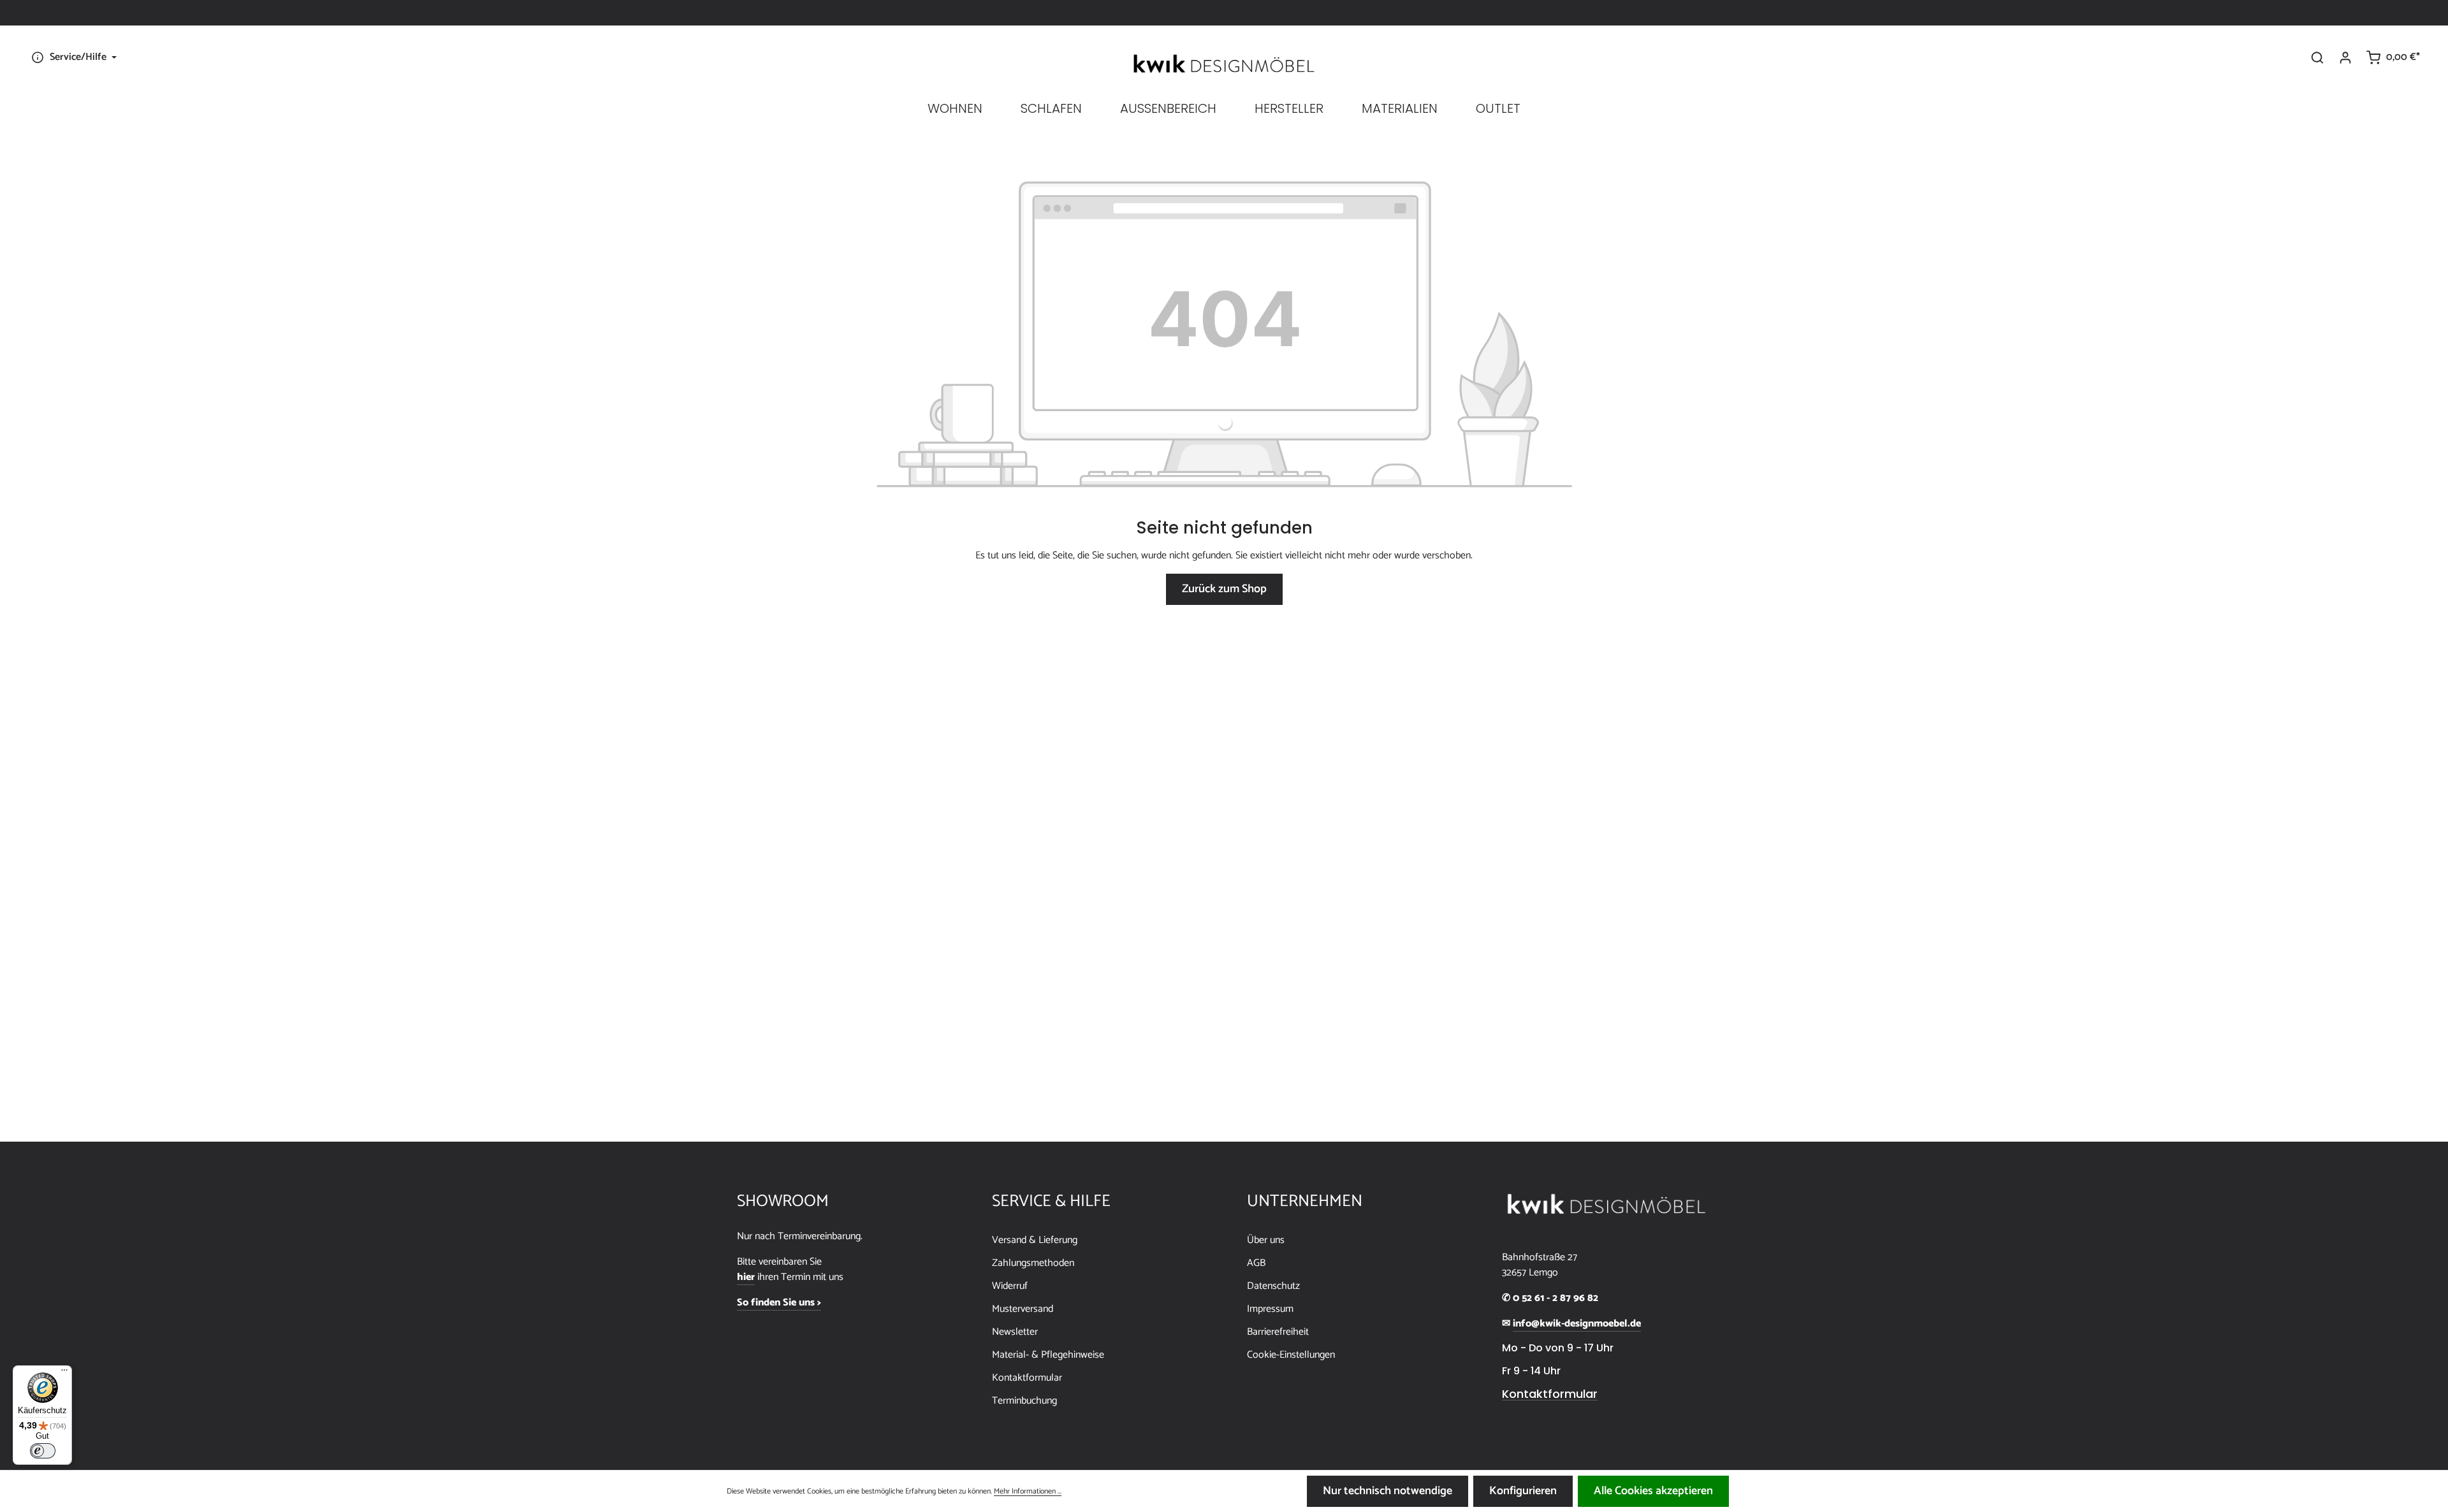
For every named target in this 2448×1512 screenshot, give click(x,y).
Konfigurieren (1523, 1491)
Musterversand (1023, 1309)
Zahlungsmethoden (1033, 1263)
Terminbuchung (1024, 1401)
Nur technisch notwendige (1388, 1491)
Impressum (1270, 1309)
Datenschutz (1273, 1286)
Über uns (1266, 1240)
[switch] (43, 1451)
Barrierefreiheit (1278, 1332)
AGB (1256, 1263)
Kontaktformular (1027, 1378)
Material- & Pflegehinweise (1048, 1355)
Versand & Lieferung (1035, 1240)
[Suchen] (2317, 57)
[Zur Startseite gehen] (1224, 64)
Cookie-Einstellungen (1291, 1355)
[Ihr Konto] (2345, 57)
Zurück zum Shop (1224, 589)
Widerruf (1010, 1286)
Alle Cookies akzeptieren (1653, 1491)
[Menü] (64, 1373)
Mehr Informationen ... (1028, 1492)
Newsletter (1015, 1332)
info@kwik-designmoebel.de (1577, 1324)
